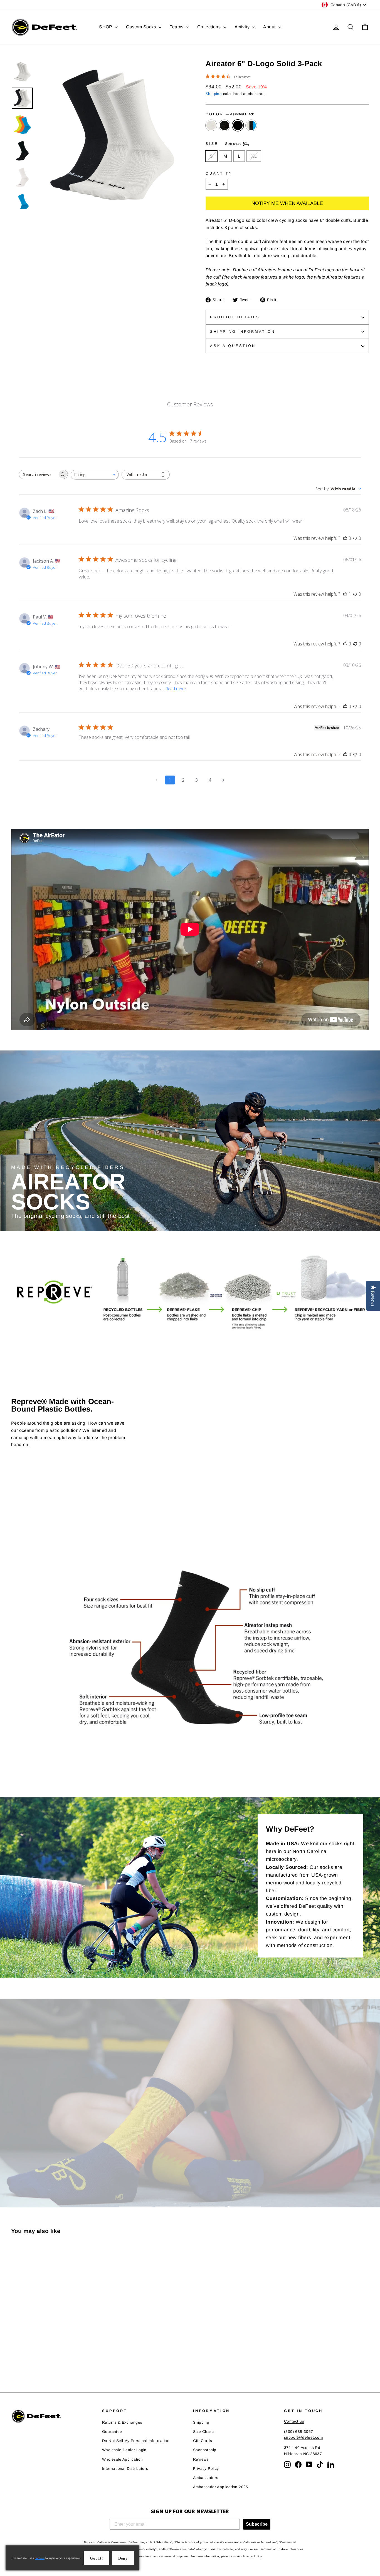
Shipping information (243, 331)
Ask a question (233, 346)
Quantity (219, 173)
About (270, 27)
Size (224, 144)
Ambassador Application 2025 (221, 2487)
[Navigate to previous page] (157, 780)
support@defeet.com (303, 2437)
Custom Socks (142, 27)
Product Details (235, 317)
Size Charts (204, 2432)
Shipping (214, 94)
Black (224, 125)
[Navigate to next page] (223, 780)
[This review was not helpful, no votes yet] (355, 538)
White (211, 125)
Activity (243, 27)
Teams (177, 27)
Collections (210, 27)
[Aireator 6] (15, 2359)
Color (230, 114)
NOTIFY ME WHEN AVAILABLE (287, 203)
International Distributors (125, 2469)
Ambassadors (206, 2478)
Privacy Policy (206, 2469)
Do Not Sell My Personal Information (136, 2441)
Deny (123, 2558)
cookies (40, 2558)
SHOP (106, 27)
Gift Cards (203, 2441)
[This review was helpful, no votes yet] (345, 538)
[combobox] (95, 475)
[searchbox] (38, 474)
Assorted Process (251, 125)
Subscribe (257, 2524)
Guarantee (112, 2432)
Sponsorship (205, 2450)
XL (254, 156)
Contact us (294, 2421)
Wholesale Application (122, 2459)
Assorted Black (238, 125)
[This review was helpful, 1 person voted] (345, 594)
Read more (176, 689)
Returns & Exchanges (122, 2422)
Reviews (201, 2459)
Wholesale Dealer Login (124, 2450)
